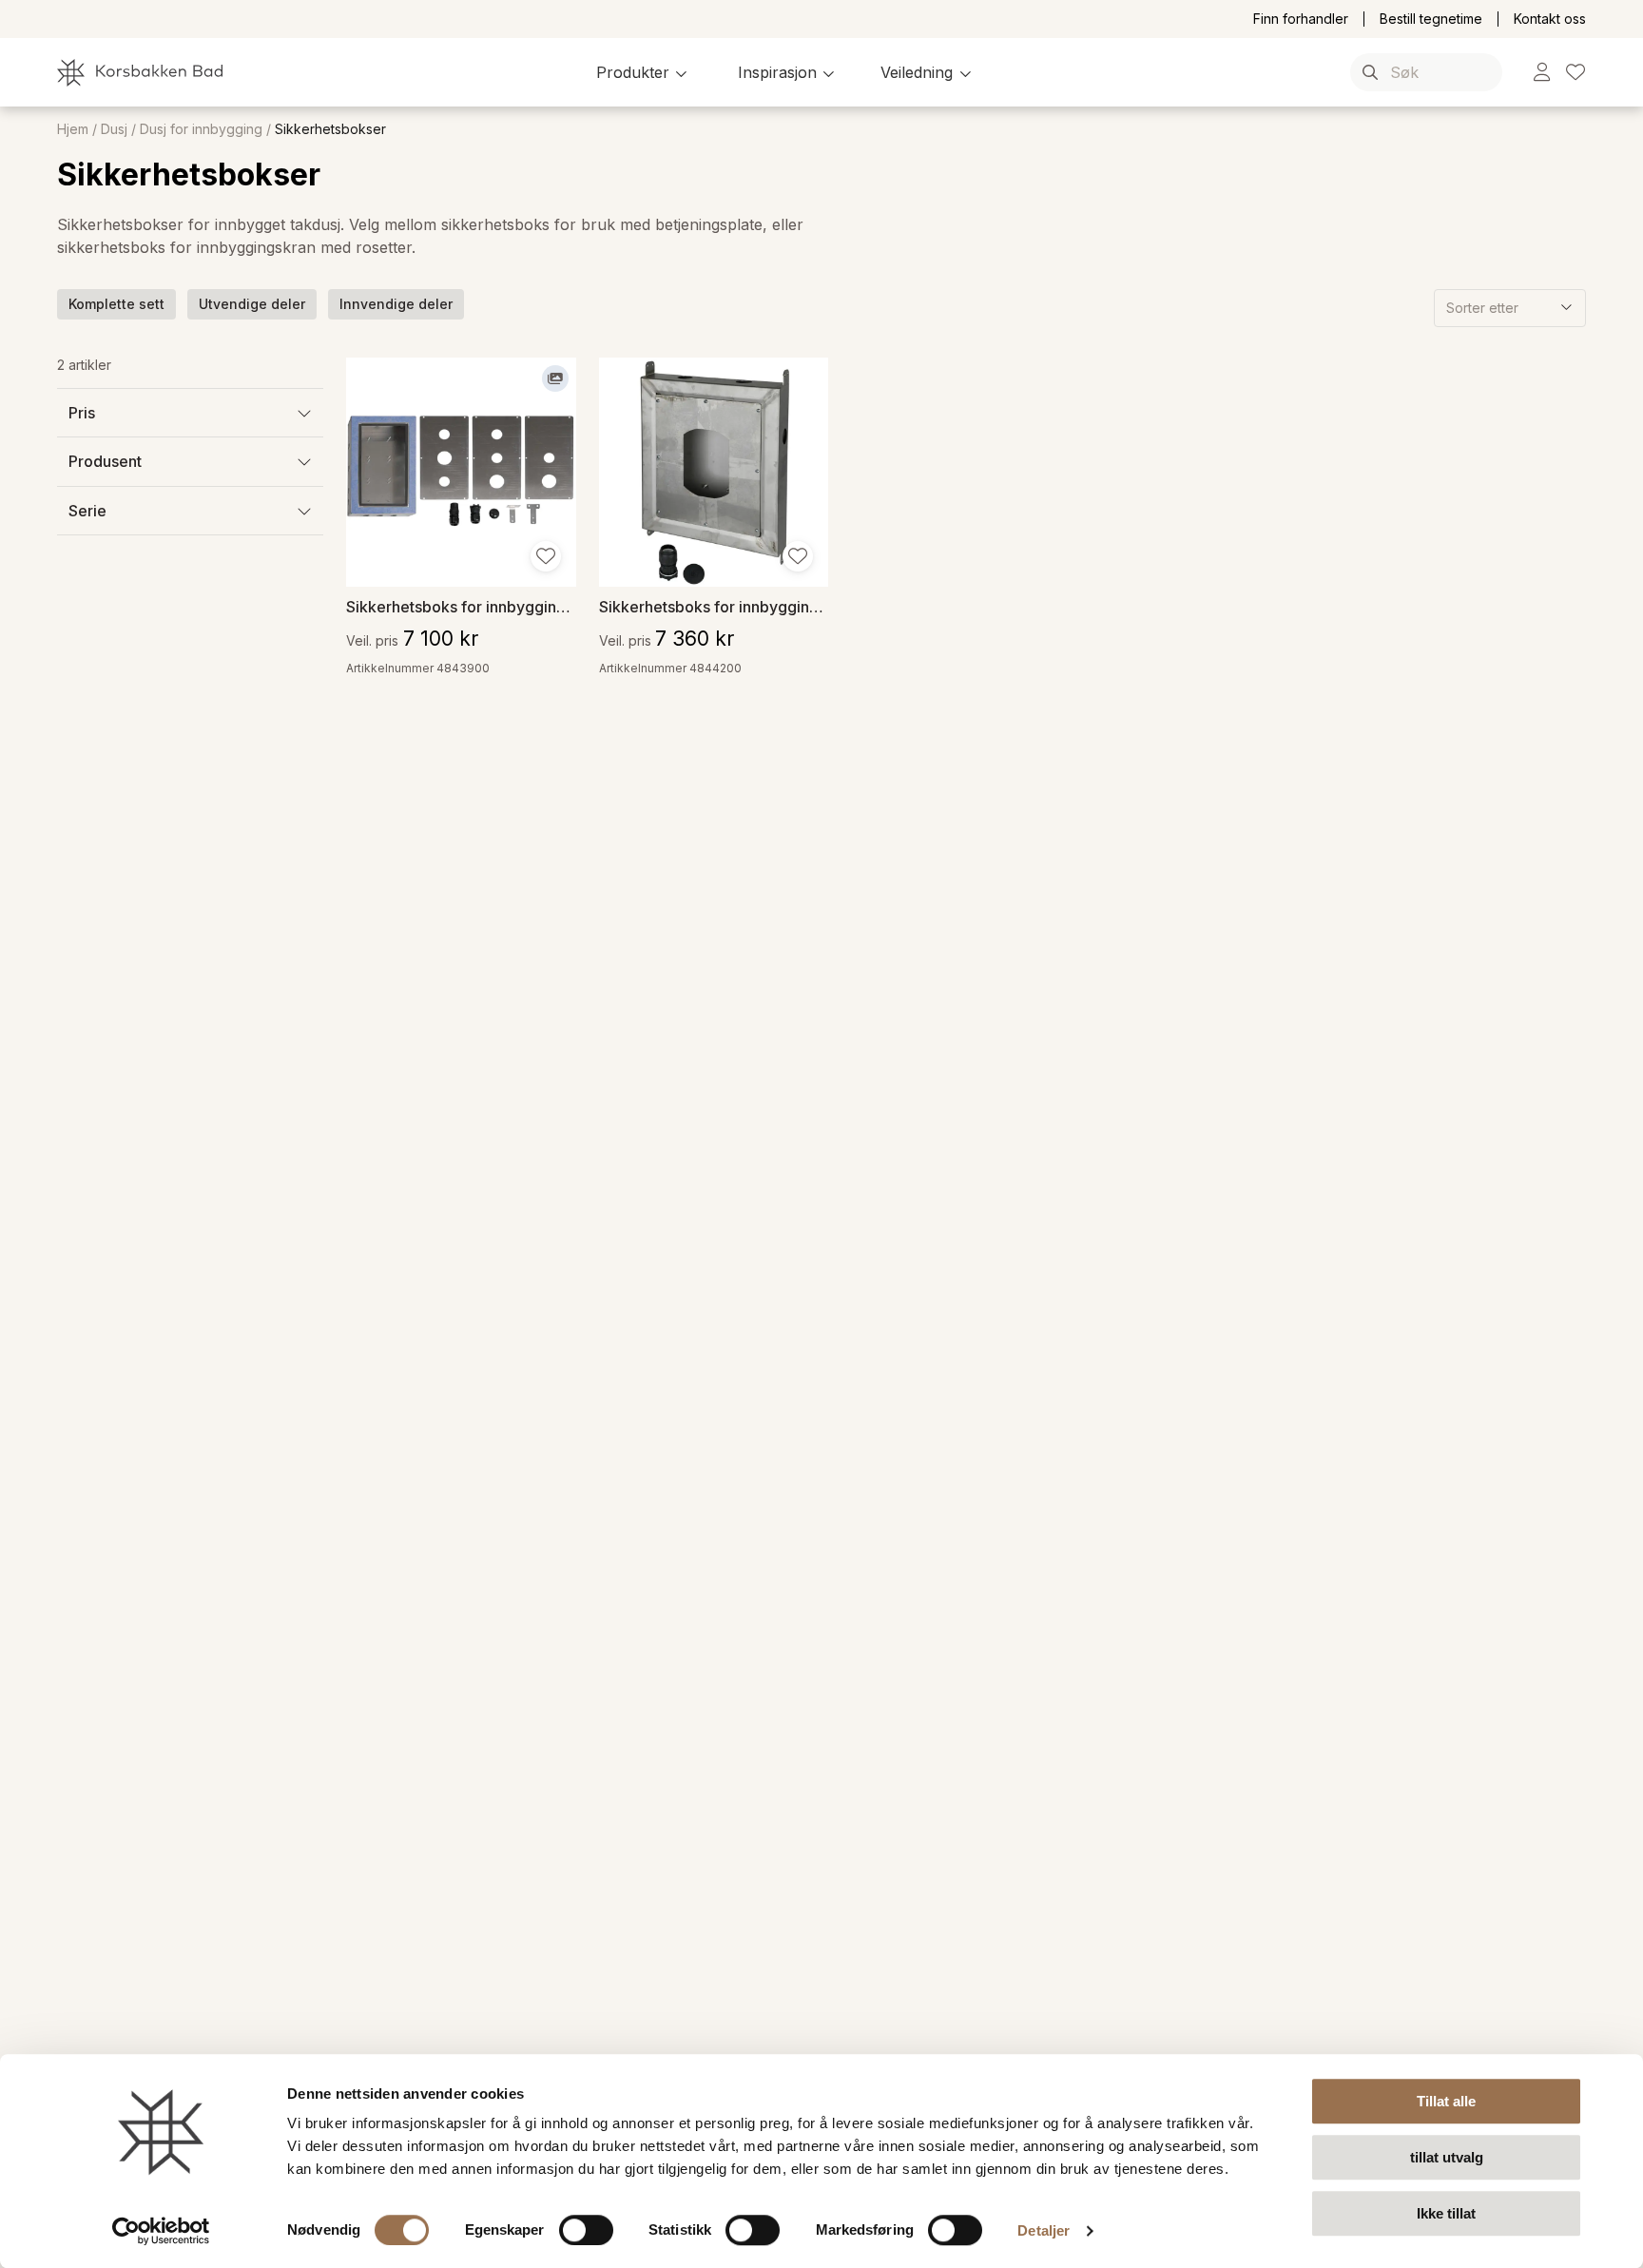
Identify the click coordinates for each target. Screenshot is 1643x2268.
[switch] (586, 2230)
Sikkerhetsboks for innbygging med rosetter (461, 606)
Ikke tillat (1446, 2213)
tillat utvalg (1447, 2157)
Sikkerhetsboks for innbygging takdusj (714, 606)
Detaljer (1044, 2230)
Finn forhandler (1301, 19)
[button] (644, 72)
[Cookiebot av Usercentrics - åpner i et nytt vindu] (161, 2231)
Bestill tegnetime (1431, 19)
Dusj (114, 129)
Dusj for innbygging (201, 129)
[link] (1542, 73)
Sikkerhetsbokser (330, 129)
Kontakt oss (1550, 19)
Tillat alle (1446, 2101)
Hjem (73, 129)
